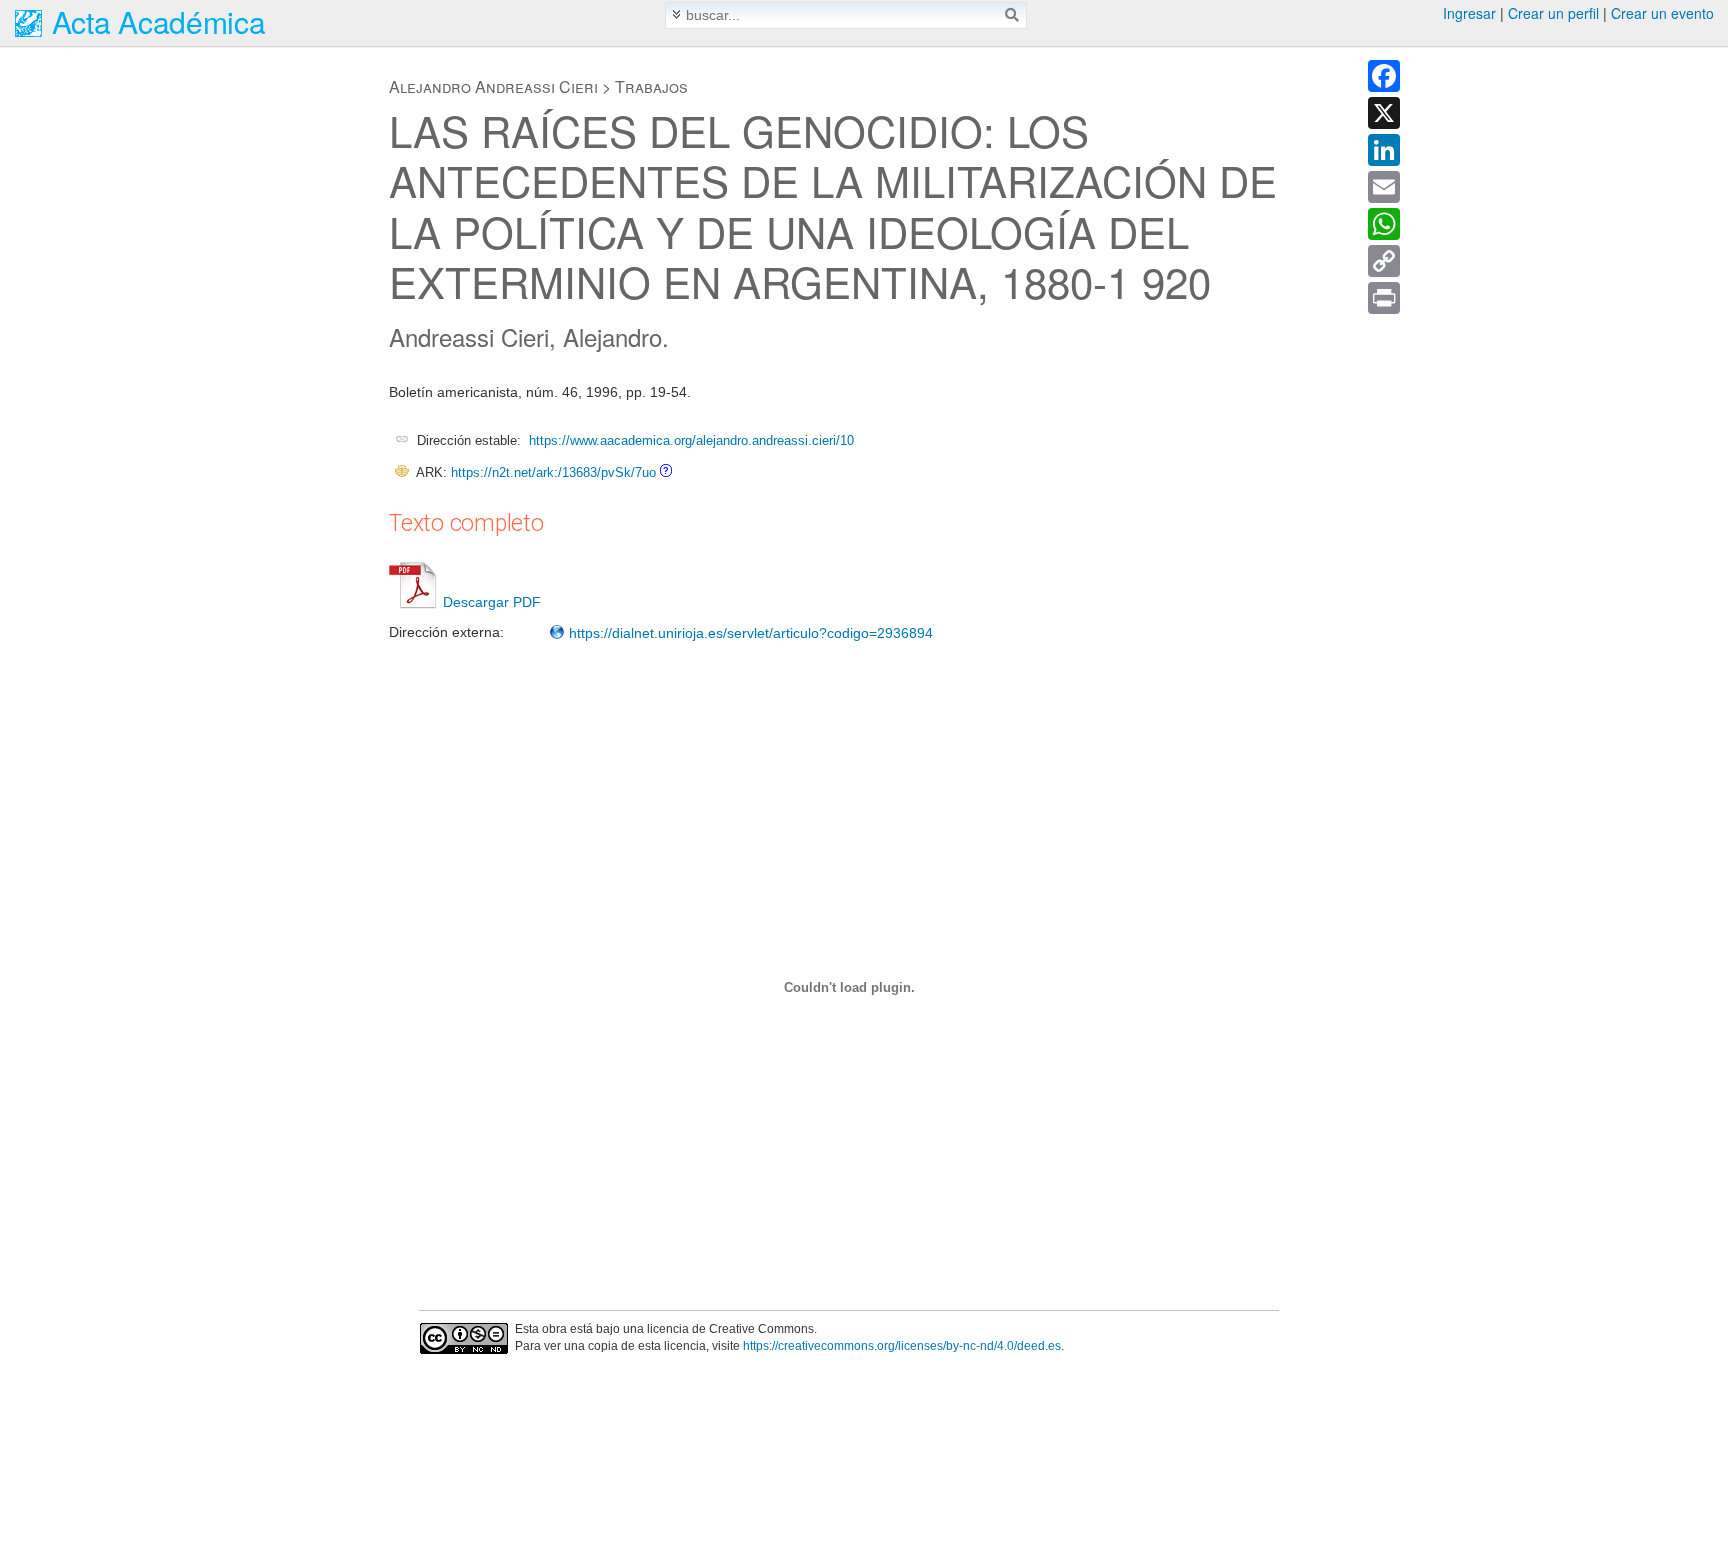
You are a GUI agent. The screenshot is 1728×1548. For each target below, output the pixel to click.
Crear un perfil (1553, 13)
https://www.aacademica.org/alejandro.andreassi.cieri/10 (691, 440)
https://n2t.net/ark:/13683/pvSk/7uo (553, 472)
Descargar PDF (492, 602)
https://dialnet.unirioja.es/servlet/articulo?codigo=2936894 (749, 633)
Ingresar (1469, 13)
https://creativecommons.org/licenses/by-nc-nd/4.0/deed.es (902, 1346)
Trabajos (651, 86)
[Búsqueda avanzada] (676, 14)
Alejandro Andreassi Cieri (493, 86)
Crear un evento (1662, 13)
